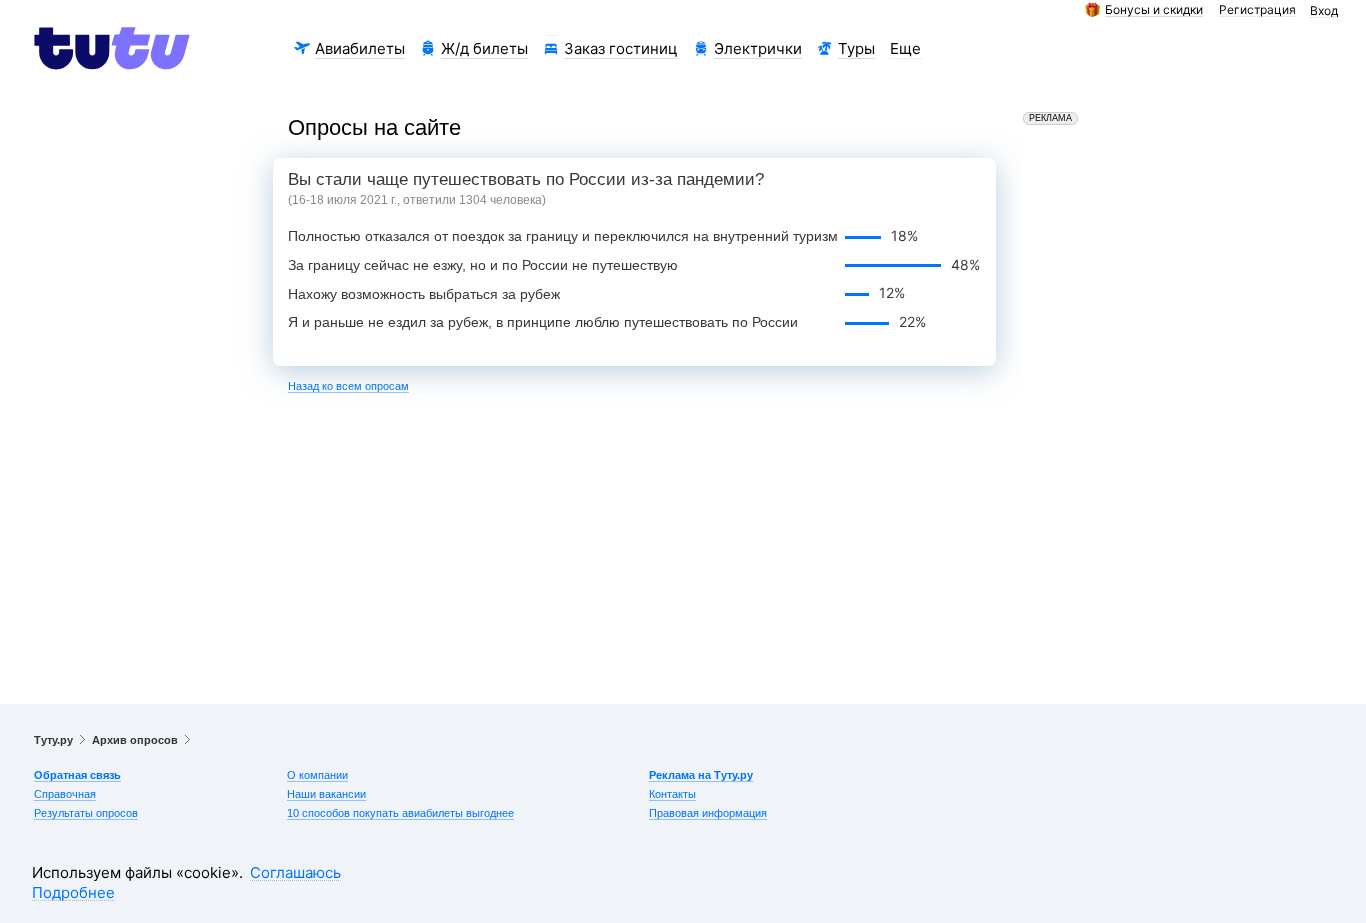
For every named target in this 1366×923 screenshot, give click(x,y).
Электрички (758, 48)
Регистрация (1257, 10)
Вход (1324, 11)
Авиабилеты (360, 48)
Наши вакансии (326, 794)
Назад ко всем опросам (348, 386)
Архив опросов (135, 740)
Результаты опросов (86, 813)
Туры (856, 48)
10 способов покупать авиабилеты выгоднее (400, 813)
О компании (317, 775)
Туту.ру (53, 740)
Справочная (65, 794)
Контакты (672, 794)
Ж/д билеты (484, 48)
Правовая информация (708, 813)
